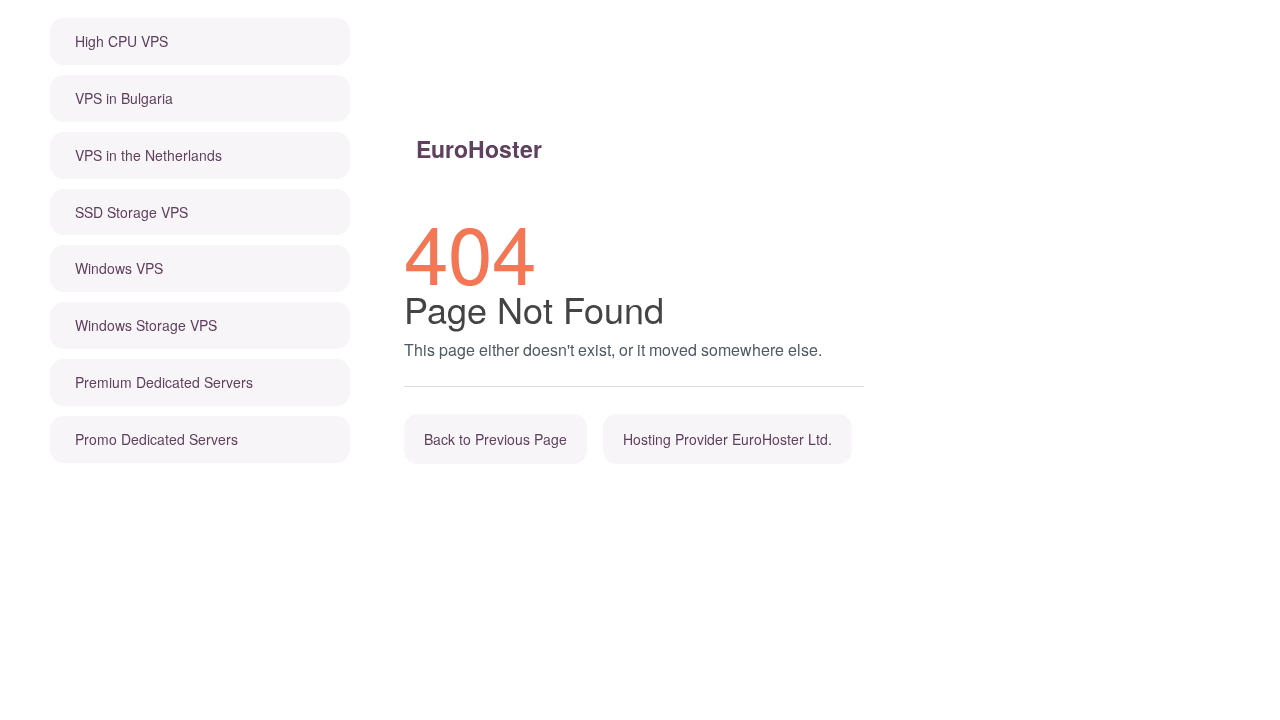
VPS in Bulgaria (124, 98)
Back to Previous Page (495, 439)
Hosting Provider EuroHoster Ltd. (727, 439)
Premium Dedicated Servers (164, 382)
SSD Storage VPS (131, 212)
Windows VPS (119, 268)
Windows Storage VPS (146, 325)
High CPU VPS (121, 41)
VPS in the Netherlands (148, 155)
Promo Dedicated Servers (156, 439)
